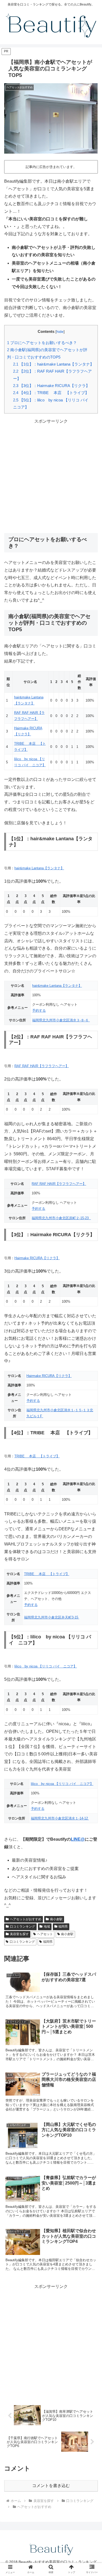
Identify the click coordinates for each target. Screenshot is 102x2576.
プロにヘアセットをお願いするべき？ (42, 343)
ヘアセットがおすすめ (26, 1919)
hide (60, 332)
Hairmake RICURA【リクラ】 (37, 1258)
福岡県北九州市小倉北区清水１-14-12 (60, 1818)
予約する (39, 1010)
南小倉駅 (56, 1919)
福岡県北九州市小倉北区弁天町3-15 (52, 1617)
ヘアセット (45, 1934)
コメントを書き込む (51, 2486)
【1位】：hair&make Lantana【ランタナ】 (53, 364)
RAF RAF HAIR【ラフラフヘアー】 (42, 1066)
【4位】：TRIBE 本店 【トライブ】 (51, 393)
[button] (92, 1429)
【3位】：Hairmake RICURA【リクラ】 (51, 386)
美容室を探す (19, 1934)
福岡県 (63, 1927)
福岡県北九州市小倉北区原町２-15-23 (61, 1218)
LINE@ (78, 1839)
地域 (47, 1927)
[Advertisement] (51, 476)
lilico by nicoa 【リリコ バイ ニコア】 (46, 1666)
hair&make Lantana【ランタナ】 (39, 868)
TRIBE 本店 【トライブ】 (37, 1456)
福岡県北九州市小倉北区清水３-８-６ (61, 1020)
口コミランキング (22, 1927)
